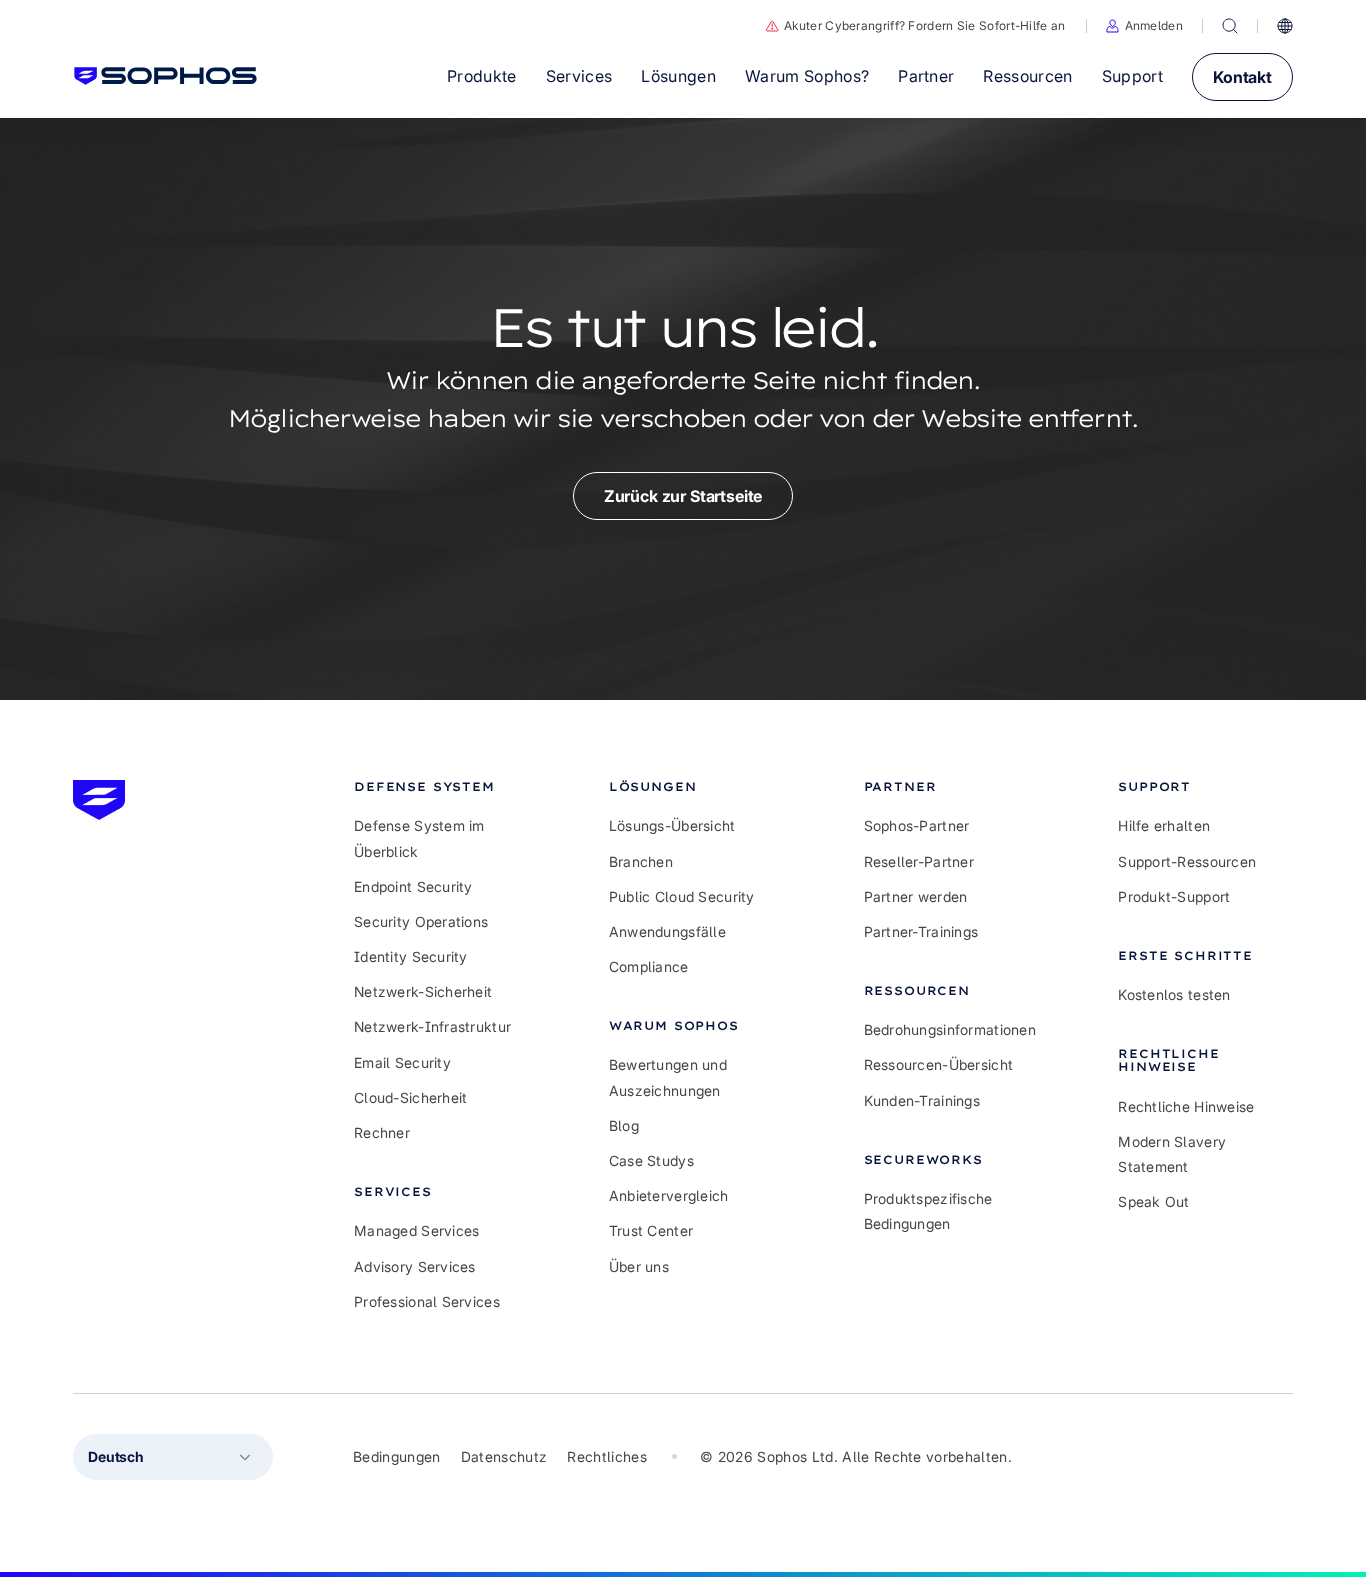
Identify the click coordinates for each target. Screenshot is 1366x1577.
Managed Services (416, 1230)
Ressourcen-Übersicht (939, 1064)
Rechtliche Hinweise (1186, 1106)
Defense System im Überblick (419, 838)
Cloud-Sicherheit (410, 1097)
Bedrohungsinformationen (950, 1029)
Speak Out (1154, 1201)
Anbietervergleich (669, 1195)
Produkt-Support (1174, 896)
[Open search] (1230, 26)
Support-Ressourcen (1187, 861)
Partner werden (916, 896)
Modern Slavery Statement (1172, 1154)
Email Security (402, 1062)
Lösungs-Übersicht (672, 825)
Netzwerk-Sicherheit (423, 991)
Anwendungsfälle (667, 931)
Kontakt (1242, 77)
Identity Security (411, 956)
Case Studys (651, 1160)
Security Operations (421, 921)
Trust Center (651, 1230)
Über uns (639, 1266)
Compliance (649, 966)
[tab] (441, 786)
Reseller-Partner (919, 861)
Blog (624, 1125)
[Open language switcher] (1285, 26)
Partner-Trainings (921, 931)
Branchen (641, 861)
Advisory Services (415, 1266)
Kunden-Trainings (922, 1100)
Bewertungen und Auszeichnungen (668, 1077)
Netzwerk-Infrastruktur (432, 1026)
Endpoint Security (413, 886)
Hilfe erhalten (1164, 825)
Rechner (382, 1132)
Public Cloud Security (682, 896)
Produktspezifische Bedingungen (928, 1211)
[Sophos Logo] (165, 76)
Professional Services (427, 1301)
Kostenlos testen (1174, 994)
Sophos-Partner (917, 825)
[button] (1144, 26)
